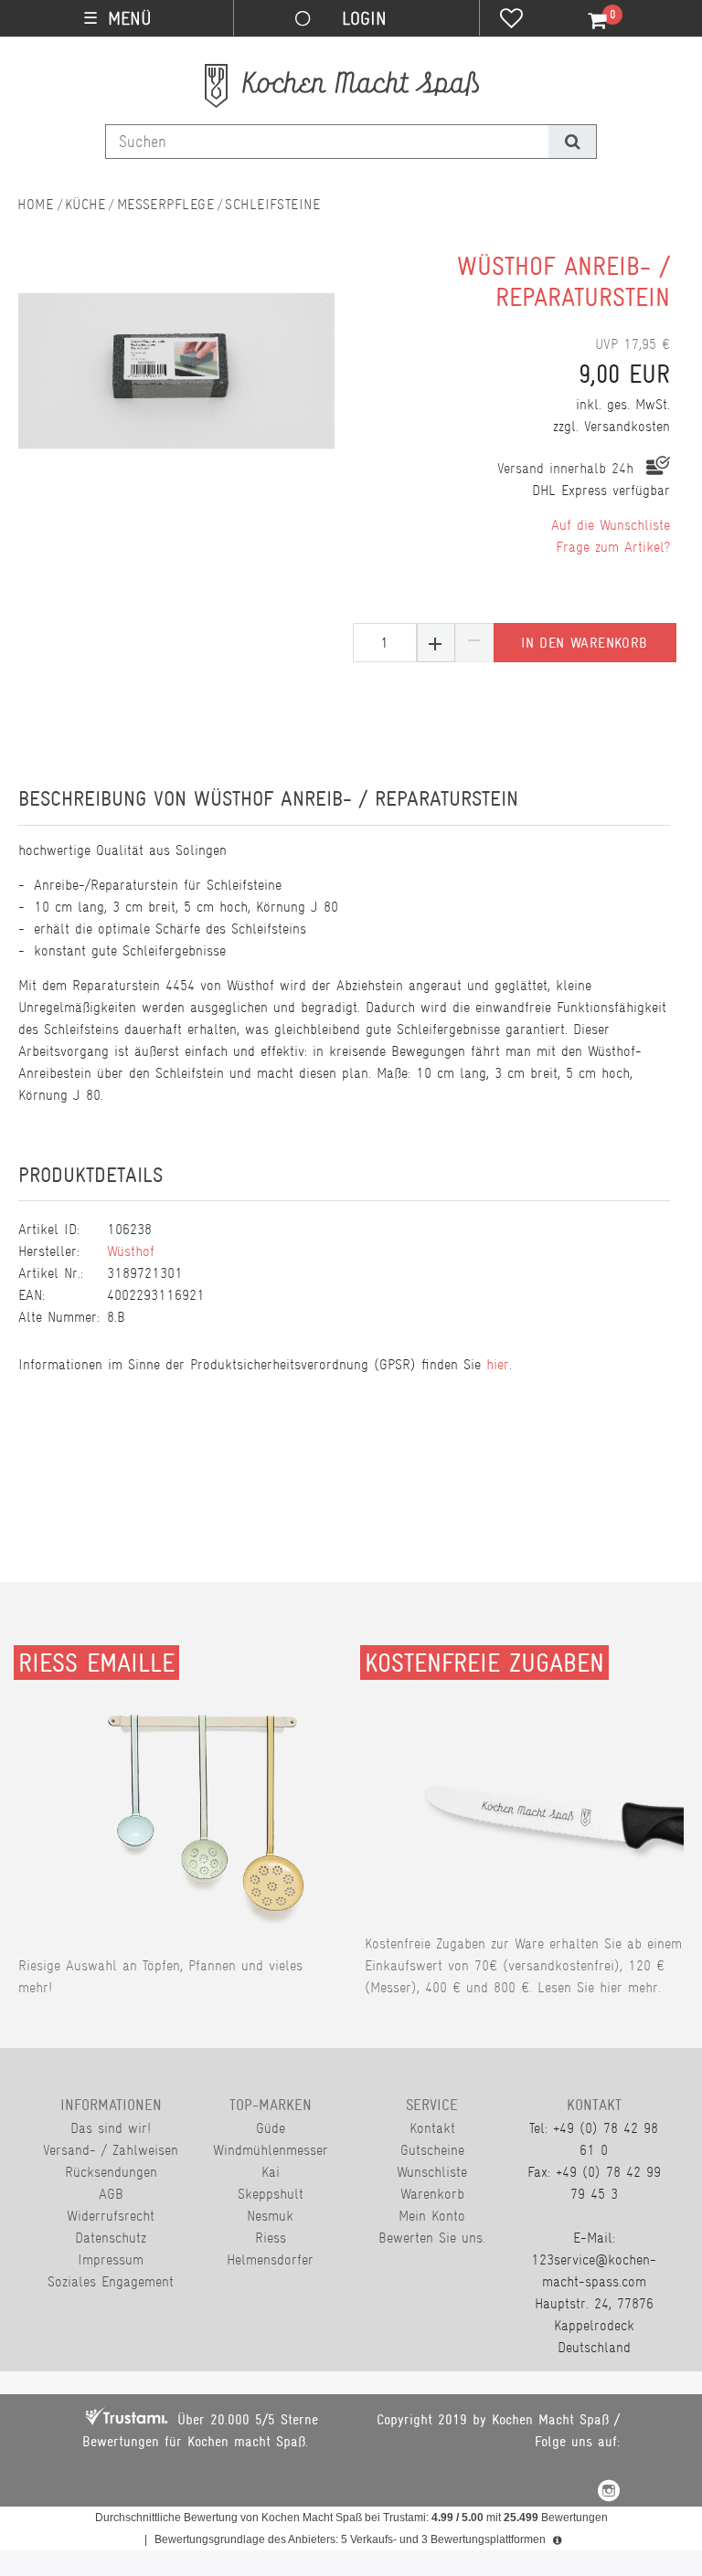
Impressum (111, 2259)
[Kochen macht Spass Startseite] (36, 204)
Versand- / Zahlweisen (111, 2150)
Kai (271, 2172)
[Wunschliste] (511, 20)
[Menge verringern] (474, 643)
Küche (85, 204)
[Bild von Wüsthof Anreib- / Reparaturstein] (177, 374)
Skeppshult (271, 2194)
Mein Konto (432, 2216)
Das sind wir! (111, 2128)
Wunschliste (432, 2172)
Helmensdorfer (270, 2259)
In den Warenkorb (584, 643)
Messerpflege (165, 204)
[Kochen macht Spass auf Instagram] (609, 2493)
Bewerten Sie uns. (432, 2238)
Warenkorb (432, 2194)
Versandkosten (627, 426)
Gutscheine (432, 2150)
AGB (111, 2194)
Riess (271, 2238)
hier (498, 1364)
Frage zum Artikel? (613, 547)
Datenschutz (111, 2238)
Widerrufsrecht (111, 2216)
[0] (587, 21)
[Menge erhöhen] (436, 643)
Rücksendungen (111, 2172)
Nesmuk (270, 2216)
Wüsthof (131, 1251)
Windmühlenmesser (271, 2150)
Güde (271, 2128)
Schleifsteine (272, 204)
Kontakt (432, 2128)
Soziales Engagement (111, 2281)
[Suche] (572, 142)
